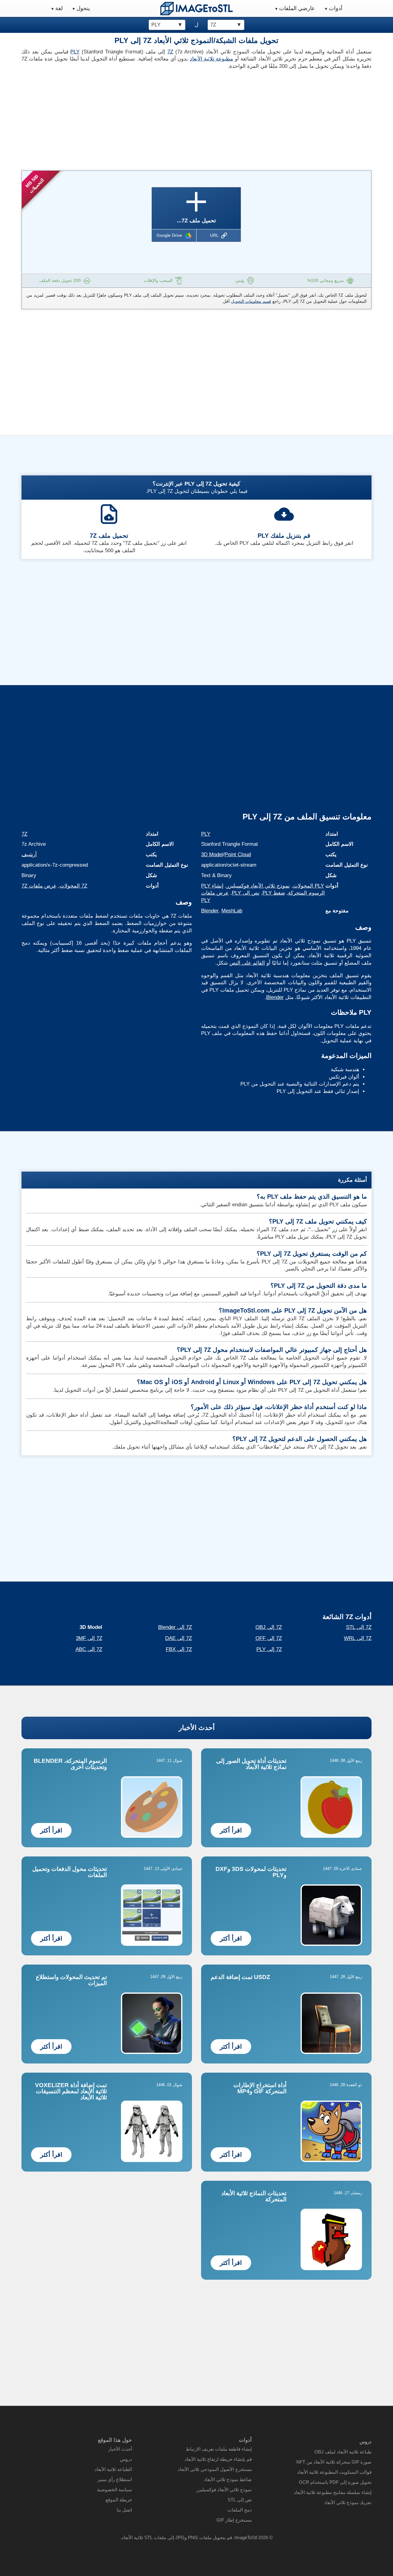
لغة (59, 8)
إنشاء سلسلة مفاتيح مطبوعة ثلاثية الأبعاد (333, 2492)
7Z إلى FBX (179, 1649)
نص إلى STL (240, 2500)
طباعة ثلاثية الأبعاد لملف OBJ (343, 2452)
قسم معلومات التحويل (251, 301)
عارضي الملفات (297, 8)
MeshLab (232, 911)
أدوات (336, 8)
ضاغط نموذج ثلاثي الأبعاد (228, 2479)
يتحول (83, 8)
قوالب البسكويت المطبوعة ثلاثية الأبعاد (334, 2472)
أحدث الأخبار (197, 1728)
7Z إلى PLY (269, 1649)
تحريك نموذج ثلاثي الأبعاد (348, 2502)
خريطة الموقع (119, 2500)
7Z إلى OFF (269, 1638)
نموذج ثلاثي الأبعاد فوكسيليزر (258, 886)
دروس (126, 2459)
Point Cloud (238, 855)
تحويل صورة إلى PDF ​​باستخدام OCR (335, 2482)
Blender (210, 911)
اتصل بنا (124, 2510)
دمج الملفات (240, 2510)
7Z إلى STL (359, 1627)
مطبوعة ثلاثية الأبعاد (212, 59)
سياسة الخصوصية (115, 2490)
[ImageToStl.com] (196, 8)
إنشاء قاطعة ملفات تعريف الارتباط (219, 2449)
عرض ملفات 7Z (39, 886)
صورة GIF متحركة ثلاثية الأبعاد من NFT (334, 2462)
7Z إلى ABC (89, 1649)
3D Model (212, 855)
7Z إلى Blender (175, 1627)
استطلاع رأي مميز (115, 2479)
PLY (75, 52)
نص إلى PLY (246, 893)
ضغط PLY (274, 893)
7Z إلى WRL (358, 1638)
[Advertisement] (107, 118)
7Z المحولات (73, 886)
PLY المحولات (308, 886)
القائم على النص (247, 963)
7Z (170, 52)
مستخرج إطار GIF (234, 2520)
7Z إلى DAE (179, 1638)
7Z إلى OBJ (269, 1627)
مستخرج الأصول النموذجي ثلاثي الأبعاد (215, 2469)
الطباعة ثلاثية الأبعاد (113, 2469)
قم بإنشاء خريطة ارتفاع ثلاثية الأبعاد (218, 2459)
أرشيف (29, 855)
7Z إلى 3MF (89, 1638)
